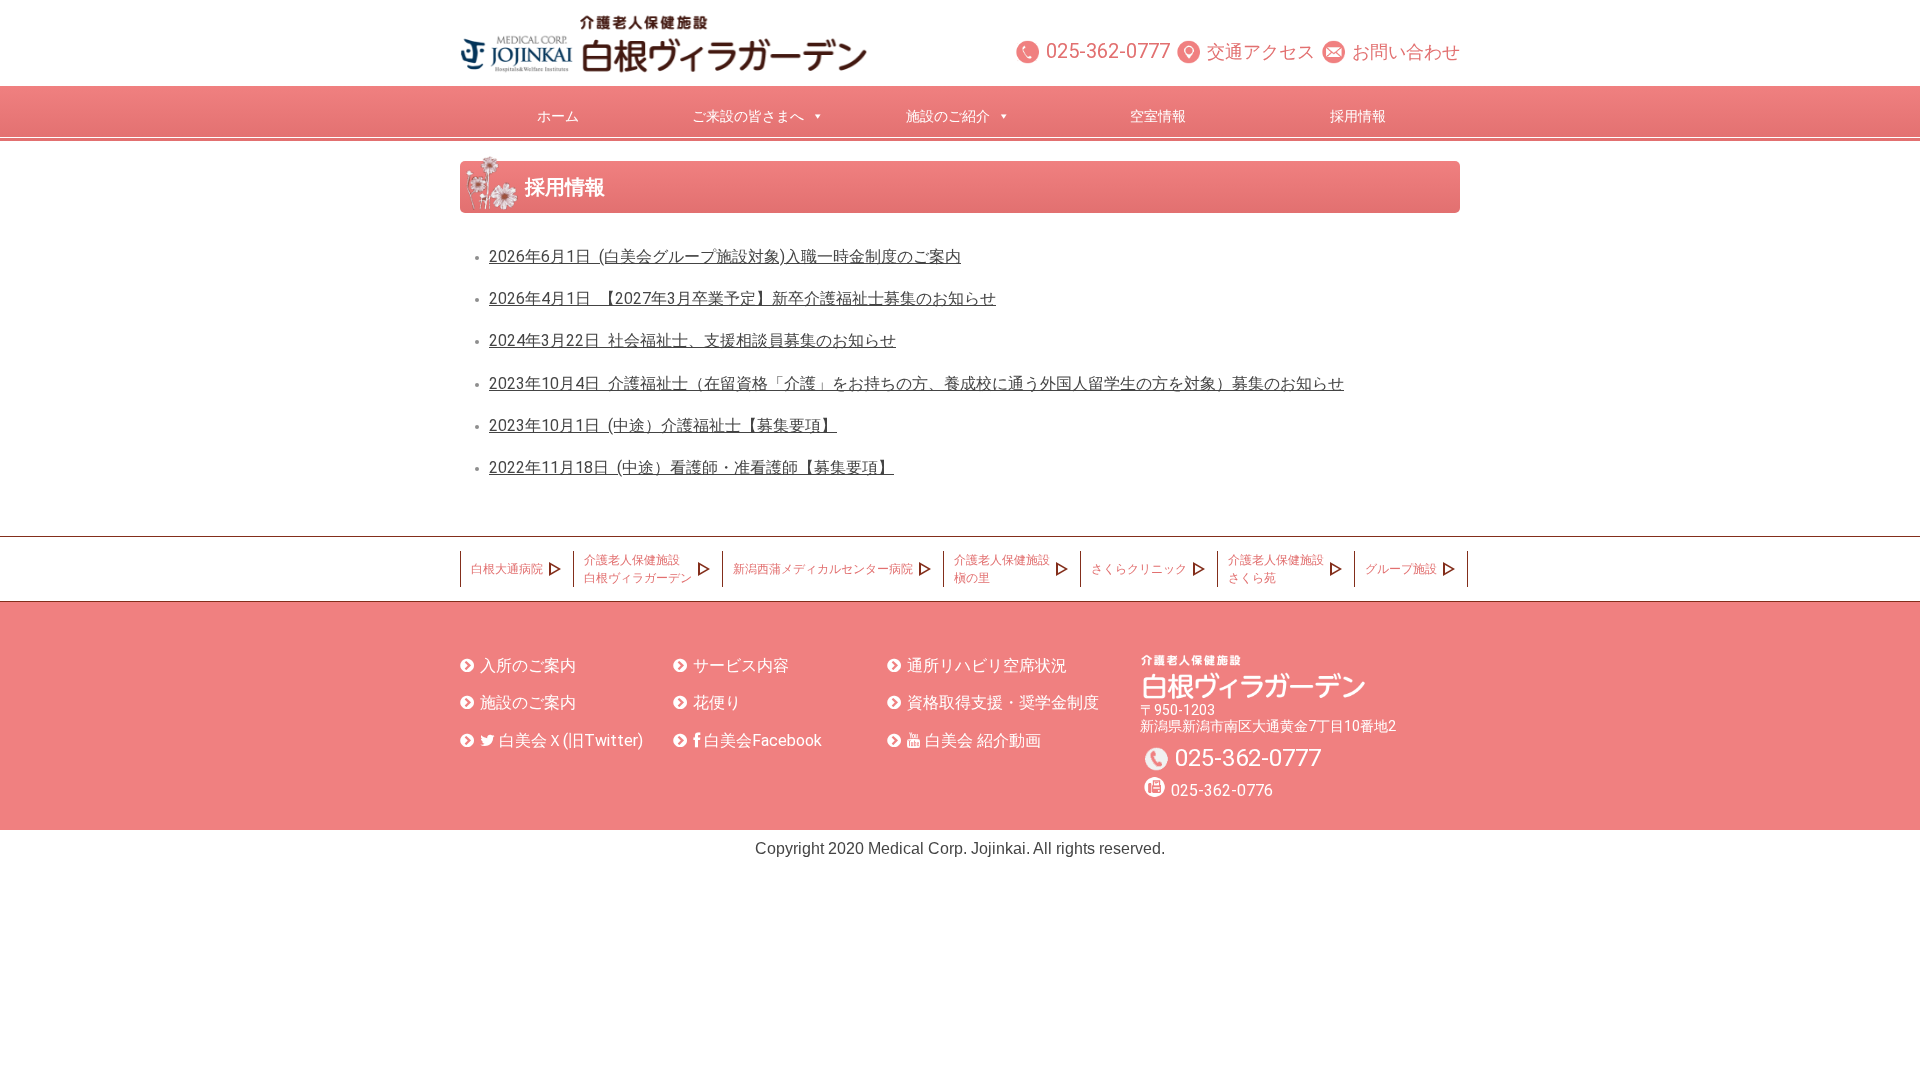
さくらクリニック (1139, 569)
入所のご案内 (528, 665)
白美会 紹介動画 (981, 740)
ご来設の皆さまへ (748, 116)
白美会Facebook (761, 740)
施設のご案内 (528, 702)
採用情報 (1358, 116)
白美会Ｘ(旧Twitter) (569, 740)
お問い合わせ (1406, 51)
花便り (717, 702)
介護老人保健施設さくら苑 (1276, 569)
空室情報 (1158, 116)
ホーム (558, 116)
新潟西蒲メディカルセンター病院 (823, 569)
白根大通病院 (507, 569)
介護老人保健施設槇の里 (1002, 569)
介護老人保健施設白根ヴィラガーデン (638, 569)
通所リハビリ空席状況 (987, 665)
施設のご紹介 (948, 116)
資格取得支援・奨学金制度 (1003, 702)
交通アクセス (1261, 51)
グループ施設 (1401, 569)
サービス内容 (741, 665)
